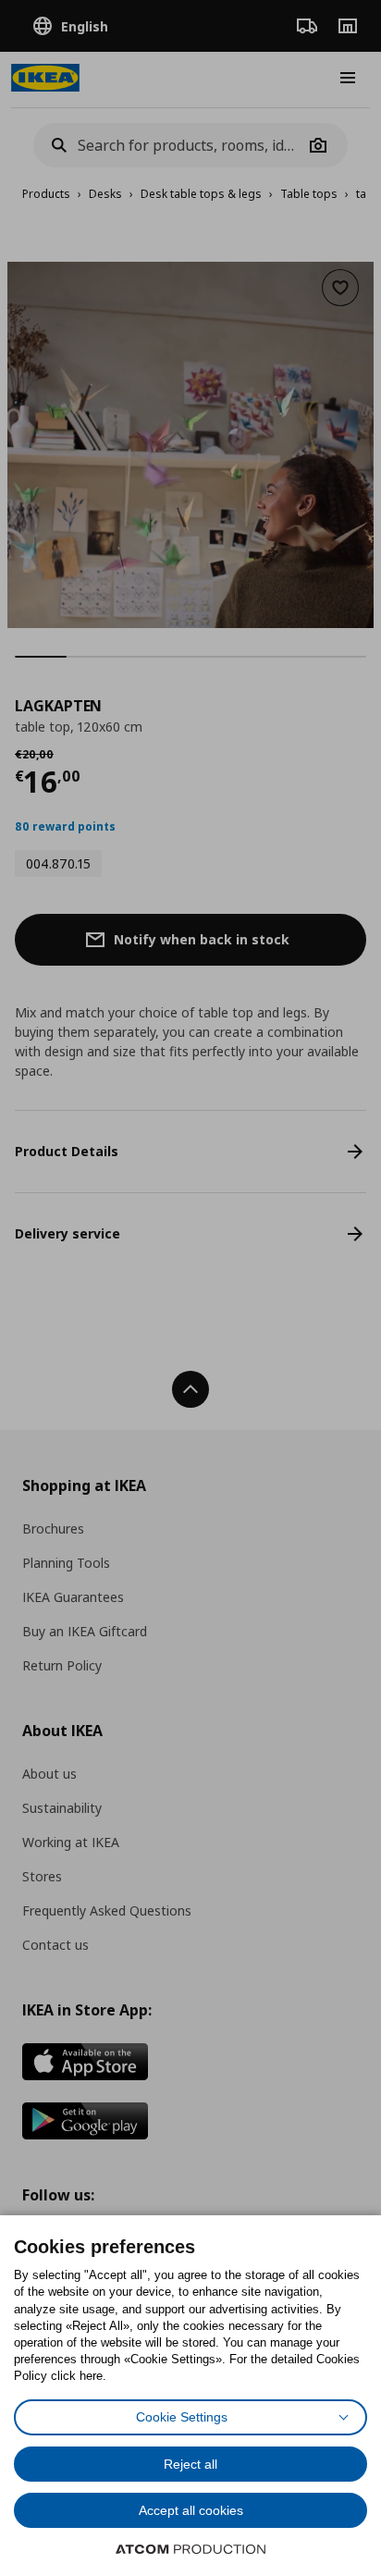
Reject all (190, 2464)
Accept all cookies (191, 2510)
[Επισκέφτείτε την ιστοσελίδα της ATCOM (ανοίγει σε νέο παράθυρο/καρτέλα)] (190, 2549)
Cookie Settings (182, 2417)
